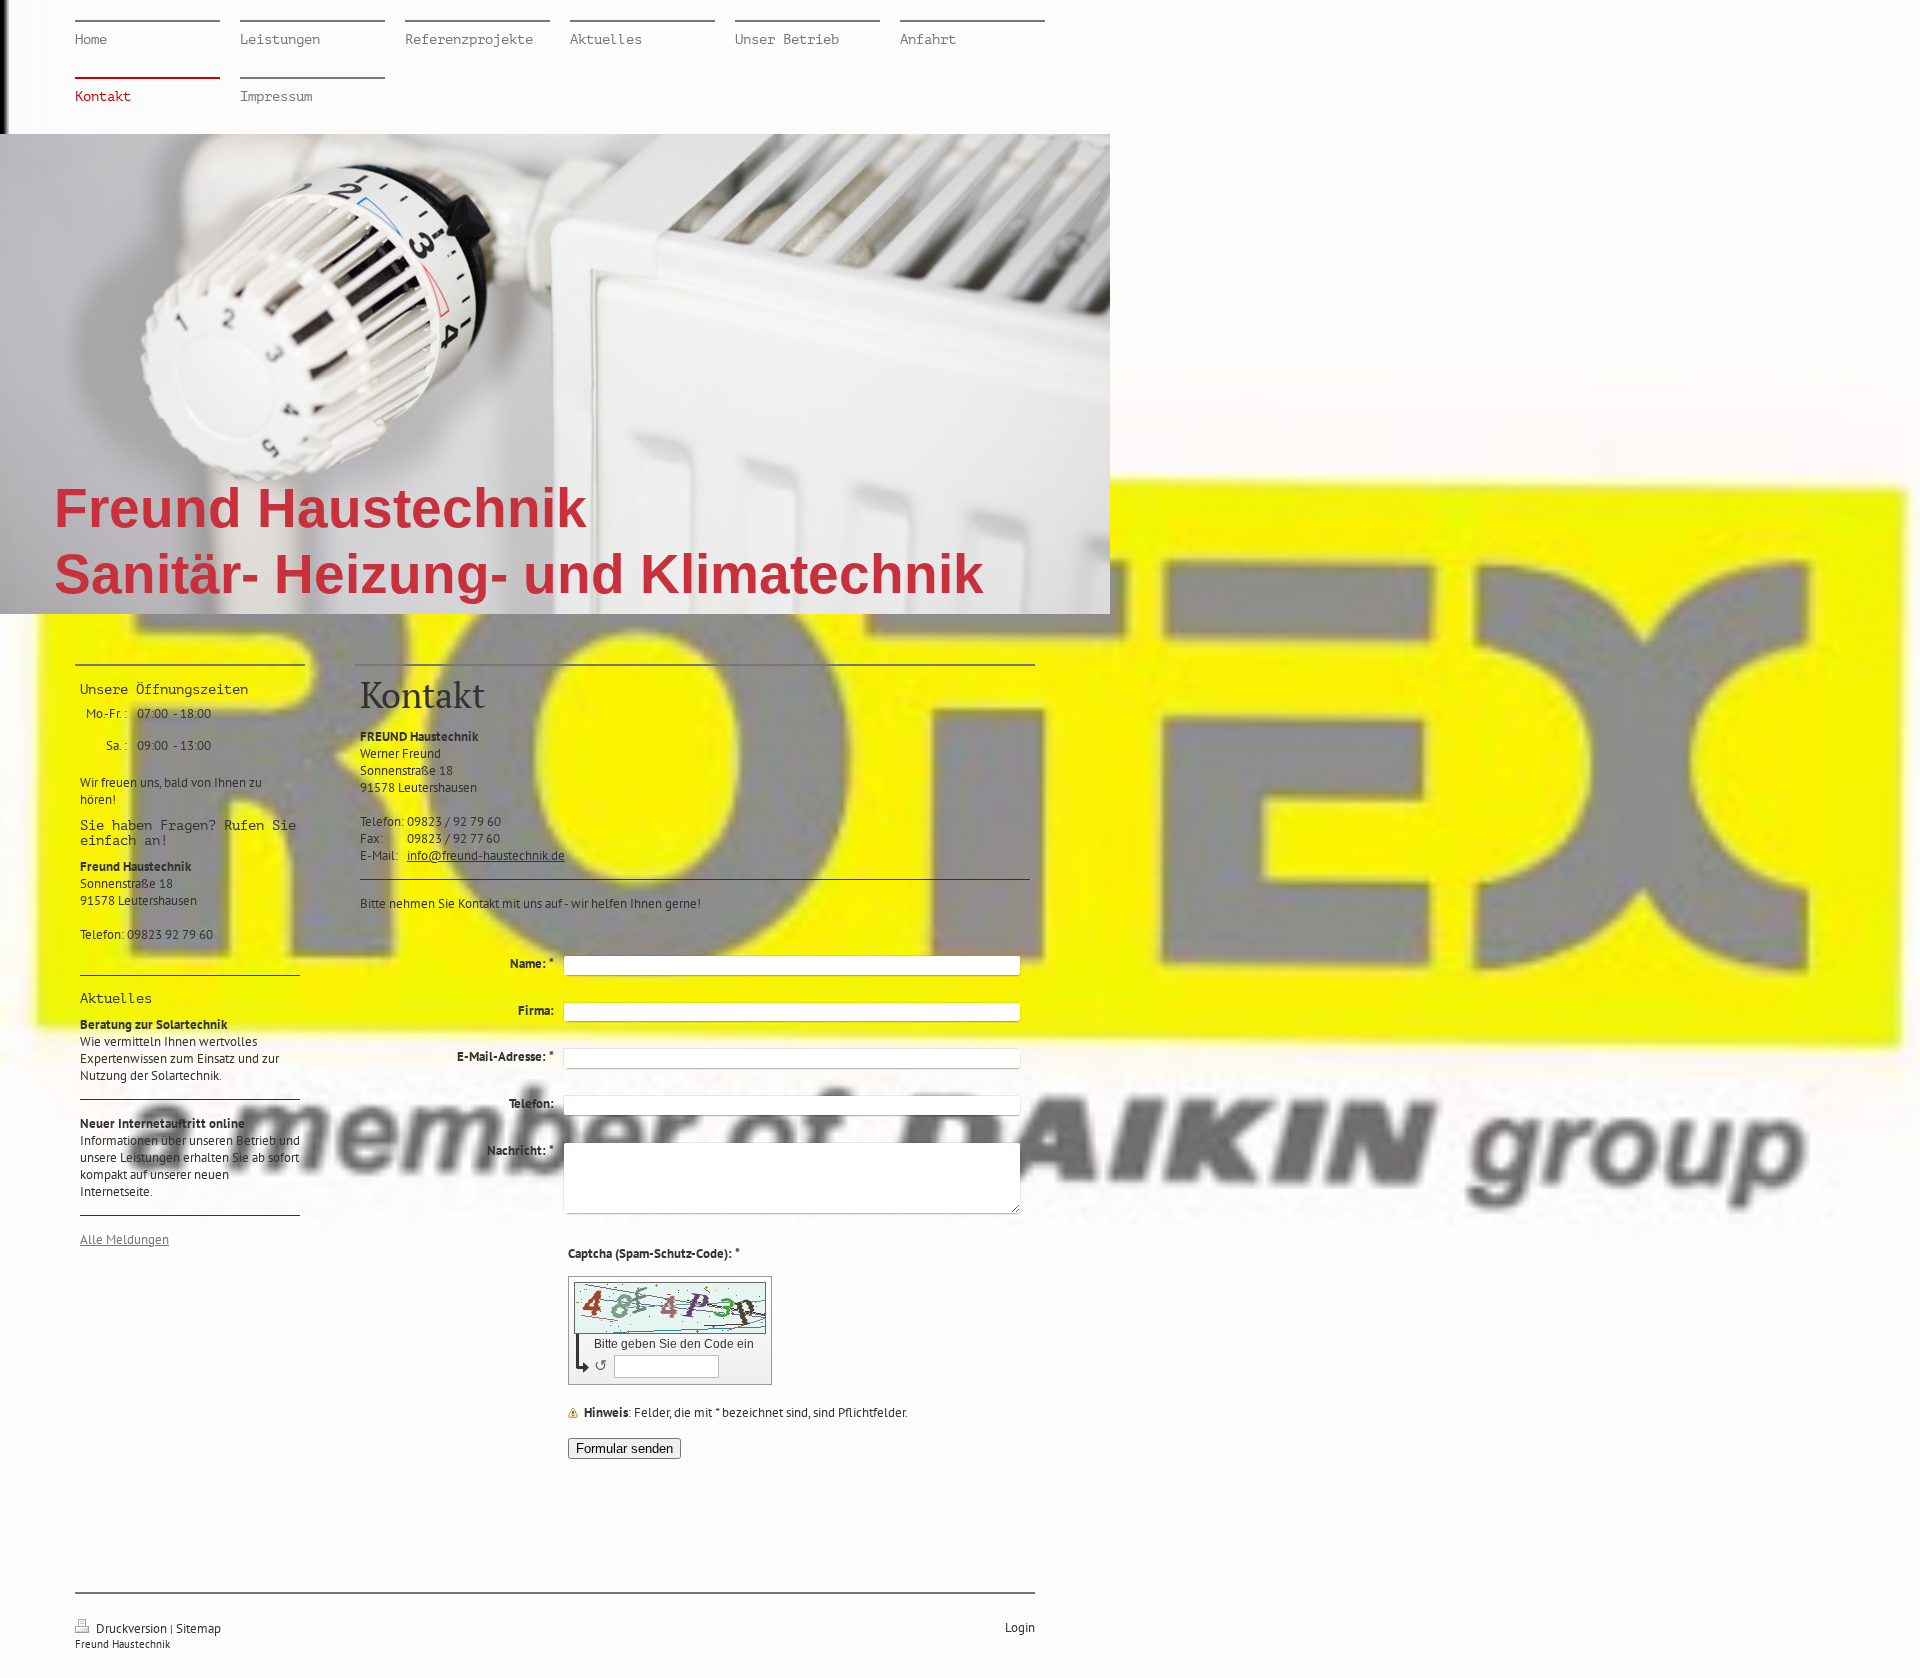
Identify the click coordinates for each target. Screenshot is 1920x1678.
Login (1020, 1627)
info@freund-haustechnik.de (486, 855)
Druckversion (131, 1628)
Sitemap (198, 1628)
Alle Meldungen (124, 1239)
